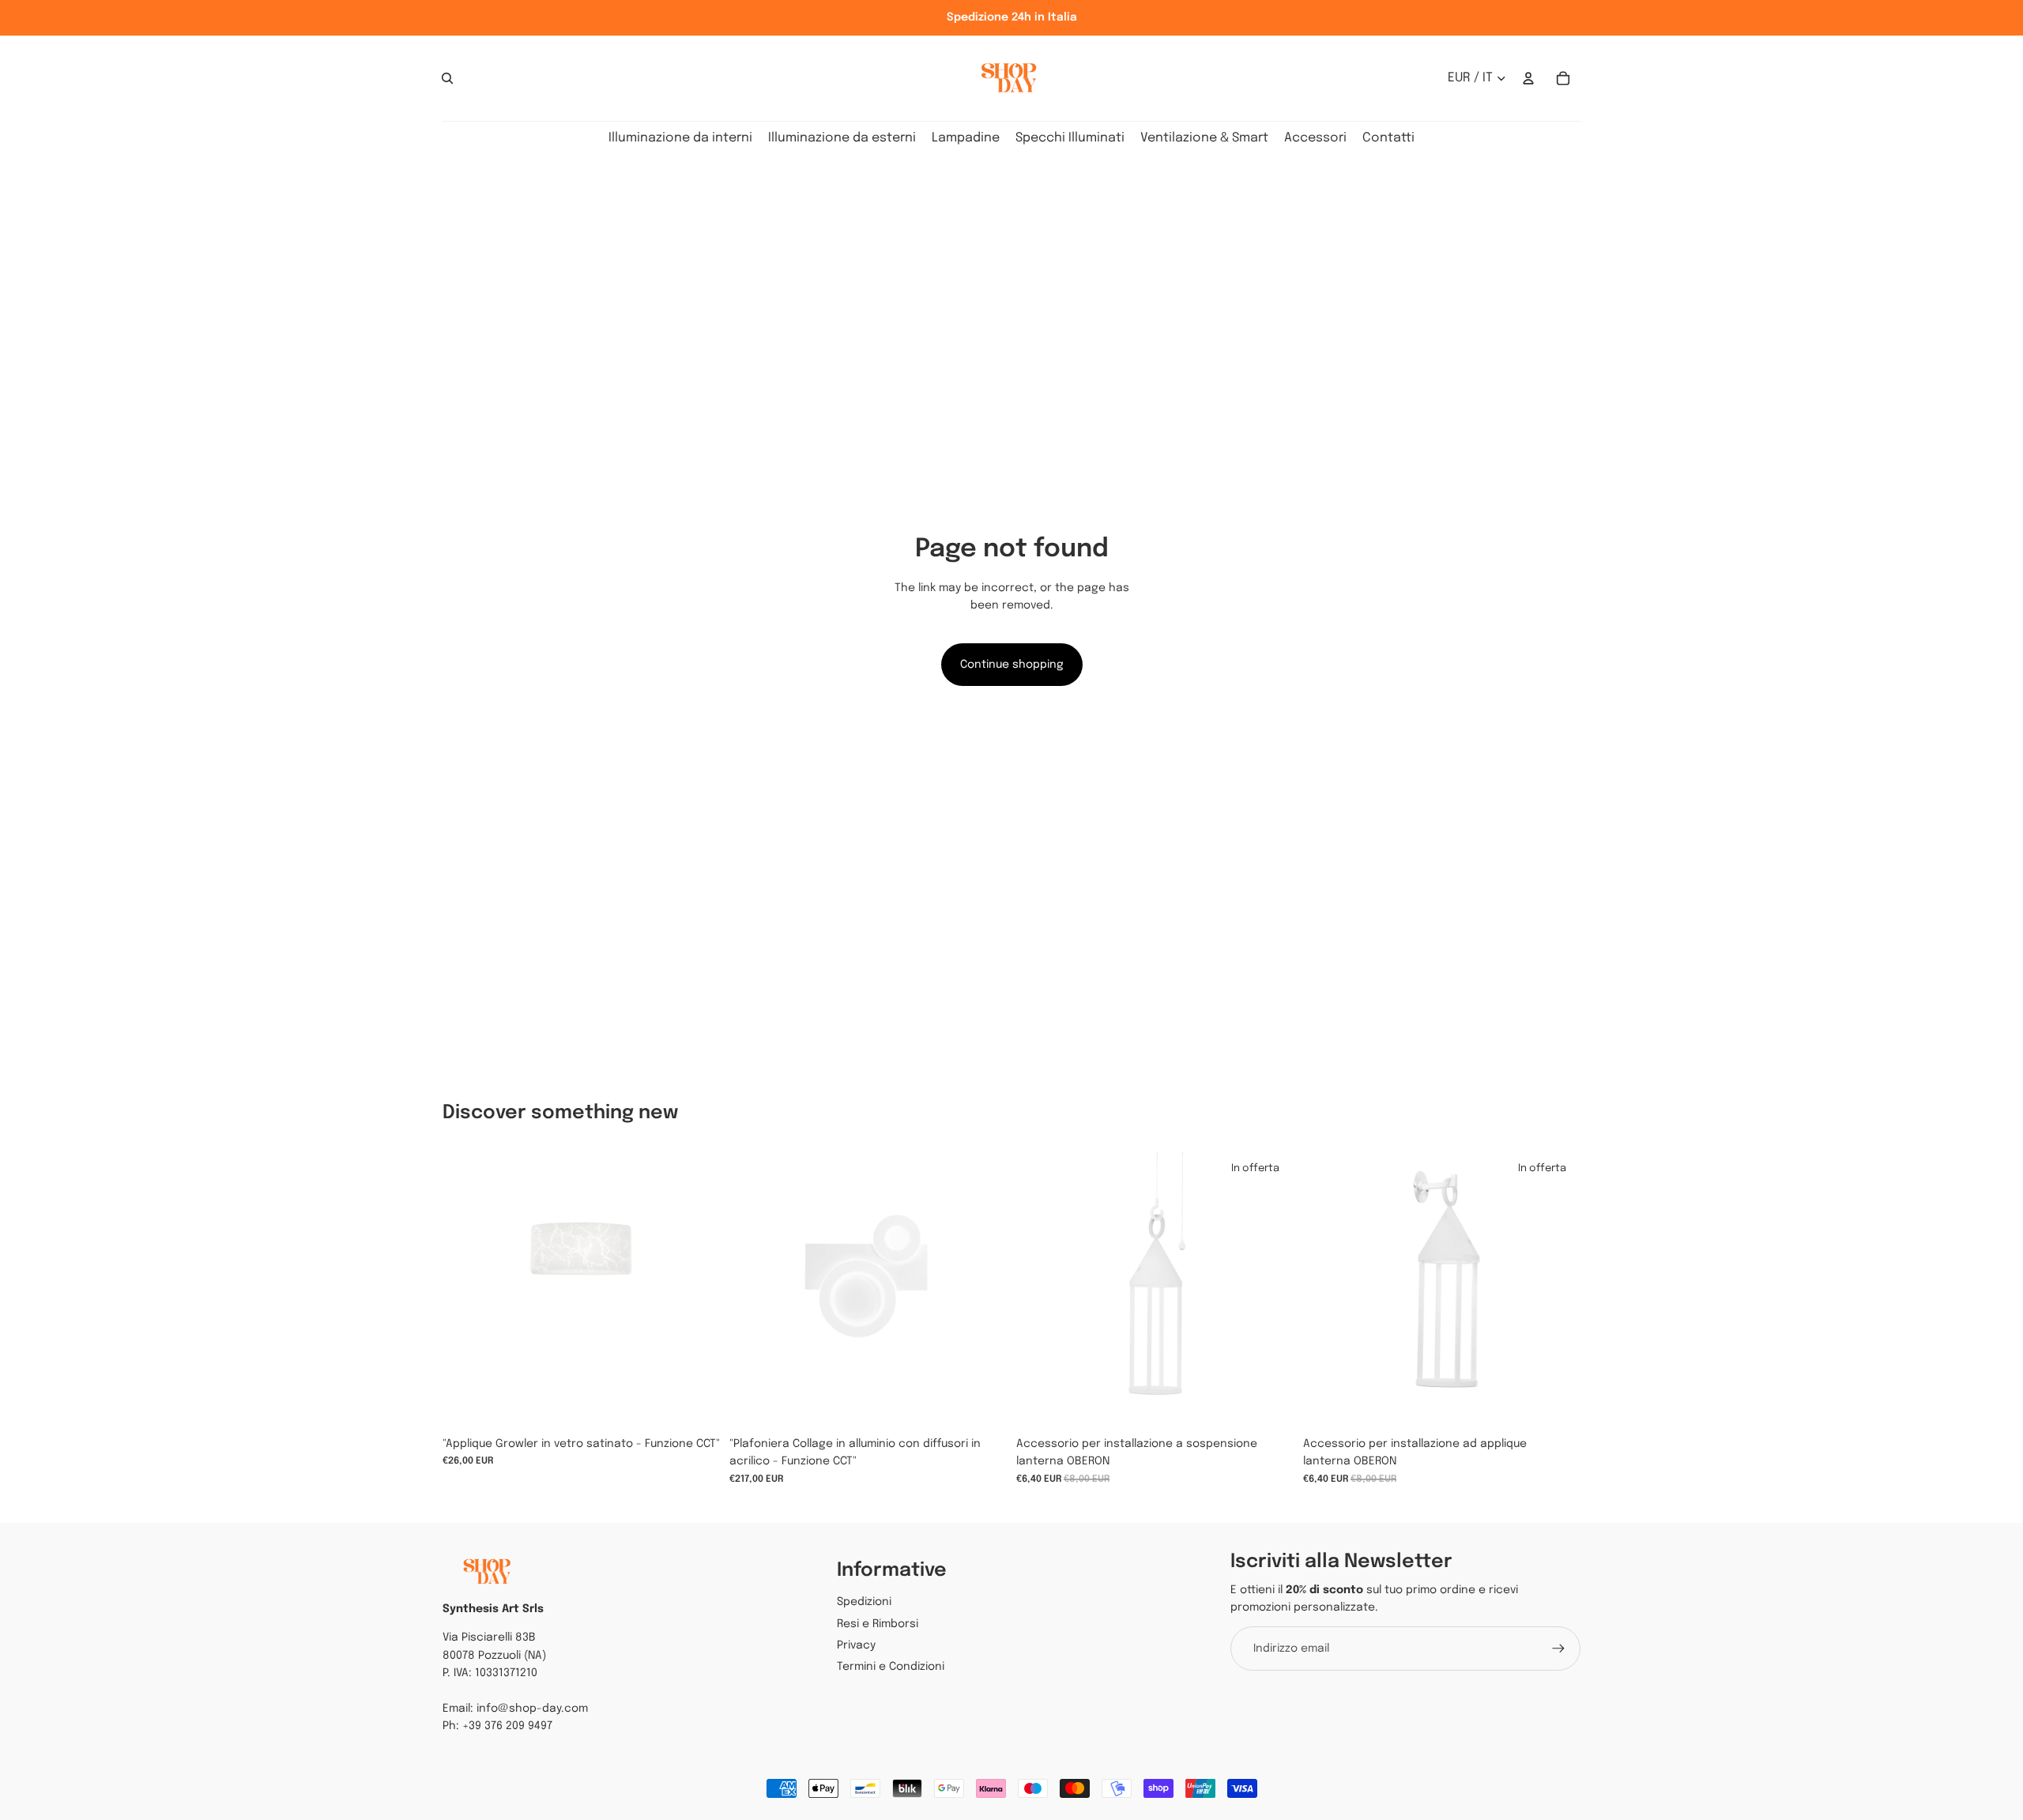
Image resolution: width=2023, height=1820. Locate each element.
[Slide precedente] (753, 1290)
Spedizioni (864, 1602)
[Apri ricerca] (447, 78)
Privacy (856, 1645)
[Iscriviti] (1558, 1649)
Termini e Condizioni (891, 1667)
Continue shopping (1012, 665)
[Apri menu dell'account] (1528, 78)
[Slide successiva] (983, 1290)
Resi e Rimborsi (878, 1624)
